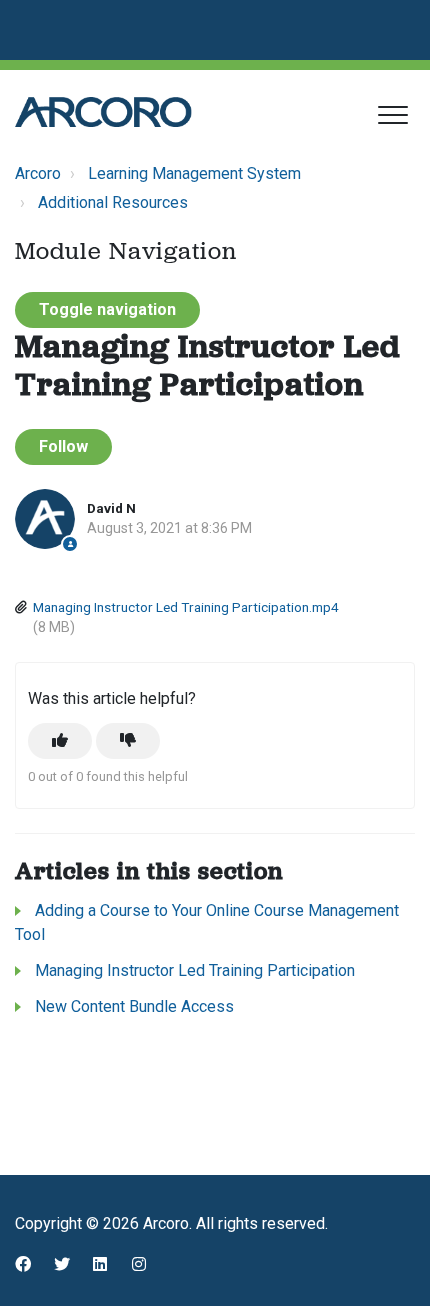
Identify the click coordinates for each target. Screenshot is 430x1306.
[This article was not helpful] (128, 741)
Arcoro (38, 173)
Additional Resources (113, 202)
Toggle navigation (107, 309)
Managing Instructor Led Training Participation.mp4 (186, 607)
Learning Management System (194, 173)
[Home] (103, 112)
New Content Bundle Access (134, 1006)
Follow (63, 446)
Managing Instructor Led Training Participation (195, 970)
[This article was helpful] (60, 741)
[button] (392, 114)
